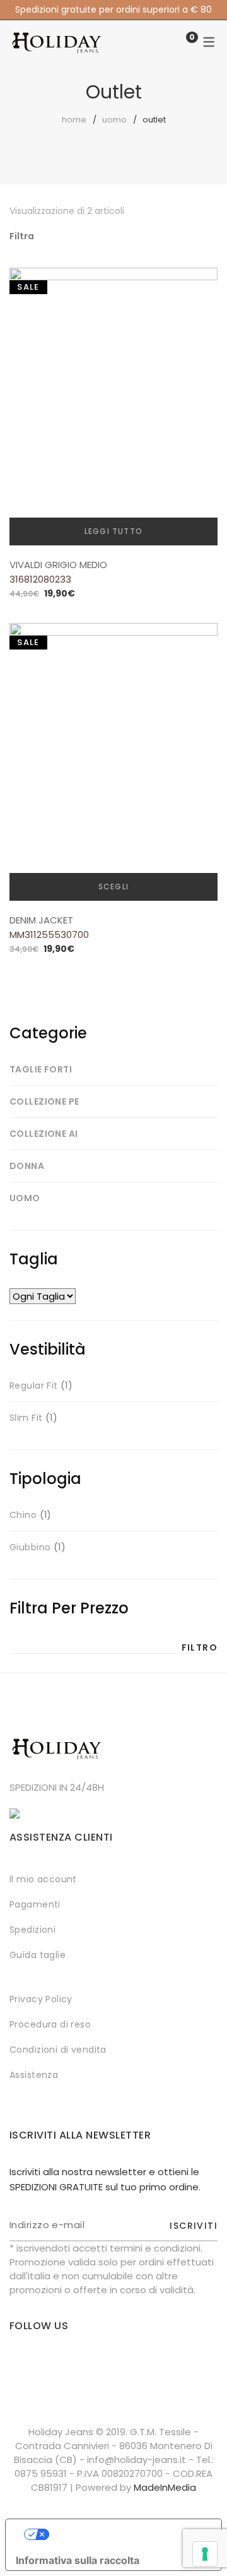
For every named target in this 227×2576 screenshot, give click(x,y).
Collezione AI (44, 1134)
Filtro (200, 1647)
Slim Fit (26, 1418)
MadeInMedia (165, 2487)
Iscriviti (194, 2226)
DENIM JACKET (41, 920)
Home (74, 120)
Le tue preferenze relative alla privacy (126, 2534)
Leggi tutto (113, 531)
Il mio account (43, 1879)
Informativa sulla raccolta (78, 2560)
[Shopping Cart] (179, 43)
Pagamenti (35, 1904)
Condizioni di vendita (58, 2050)
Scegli (113, 887)
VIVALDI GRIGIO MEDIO (58, 565)
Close (216, 11)
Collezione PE (44, 1101)
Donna (27, 1166)
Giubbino (30, 1547)
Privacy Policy (41, 1999)
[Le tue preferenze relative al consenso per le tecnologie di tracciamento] (205, 2554)
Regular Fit (34, 1386)
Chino (23, 1515)
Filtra (22, 236)
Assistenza (34, 2075)
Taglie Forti (41, 1069)
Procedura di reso (50, 2024)
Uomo (114, 120)
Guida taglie (38, 1955)
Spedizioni (32, 1930)
